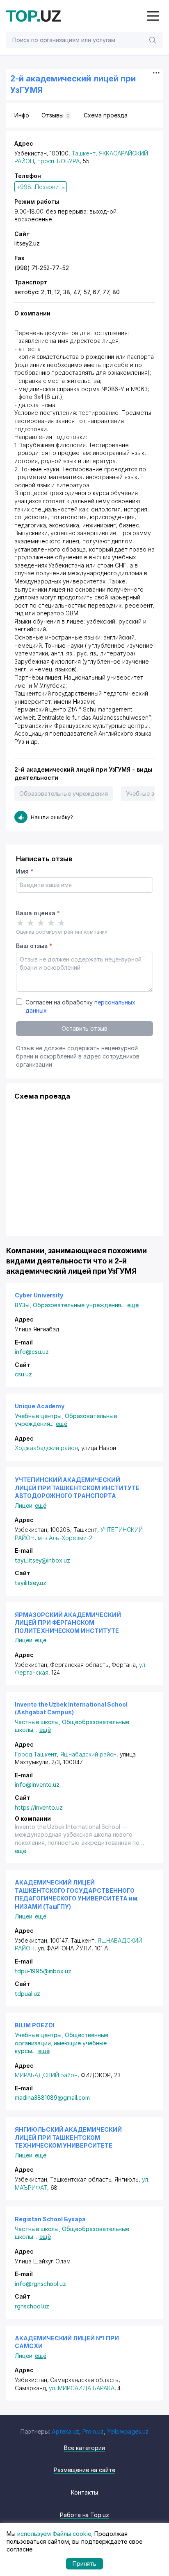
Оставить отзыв (84, 1028)
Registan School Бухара (50, 2219)
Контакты (84, 2492)
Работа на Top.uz (84, 2515)
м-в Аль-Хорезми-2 (65, 1538)
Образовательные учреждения (64, 794)
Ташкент (84, 153)
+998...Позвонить (41, 187)
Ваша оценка (38, 913)
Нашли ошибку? (52, 817)
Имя (25, 871)
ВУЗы (24, 1305)
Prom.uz (93, 2431)
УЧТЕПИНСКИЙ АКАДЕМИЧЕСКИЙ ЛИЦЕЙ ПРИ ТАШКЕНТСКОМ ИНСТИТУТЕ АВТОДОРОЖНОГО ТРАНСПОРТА (77, 1488)
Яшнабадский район (88, 1754)
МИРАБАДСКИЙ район (46, 2075)
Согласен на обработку (80, 1006)
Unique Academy (40, 1406)
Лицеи (24, 1505)
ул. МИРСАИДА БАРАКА (81, 2388)
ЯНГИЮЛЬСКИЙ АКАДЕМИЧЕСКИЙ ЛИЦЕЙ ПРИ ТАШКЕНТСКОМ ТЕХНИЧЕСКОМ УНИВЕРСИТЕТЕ (68, 2137)
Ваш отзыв (34, 946)
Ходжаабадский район (46, 1448)
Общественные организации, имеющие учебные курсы (62, 2043)
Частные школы (38, 1722)
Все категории (84, 2448)
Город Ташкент (36, 1754)
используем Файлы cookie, (55, 2534)
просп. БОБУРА (58, 161)
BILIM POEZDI (34, 2025)
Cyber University (39, 1295)
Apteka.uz (65, 2431)
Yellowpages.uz (128, 2431)
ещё (133, 1305)
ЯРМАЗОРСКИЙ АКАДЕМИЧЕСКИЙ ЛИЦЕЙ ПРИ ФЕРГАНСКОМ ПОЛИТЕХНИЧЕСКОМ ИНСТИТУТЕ (68, 1623)
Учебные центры (40, 1416)
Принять (85, 2564)
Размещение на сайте (84, 2470)
